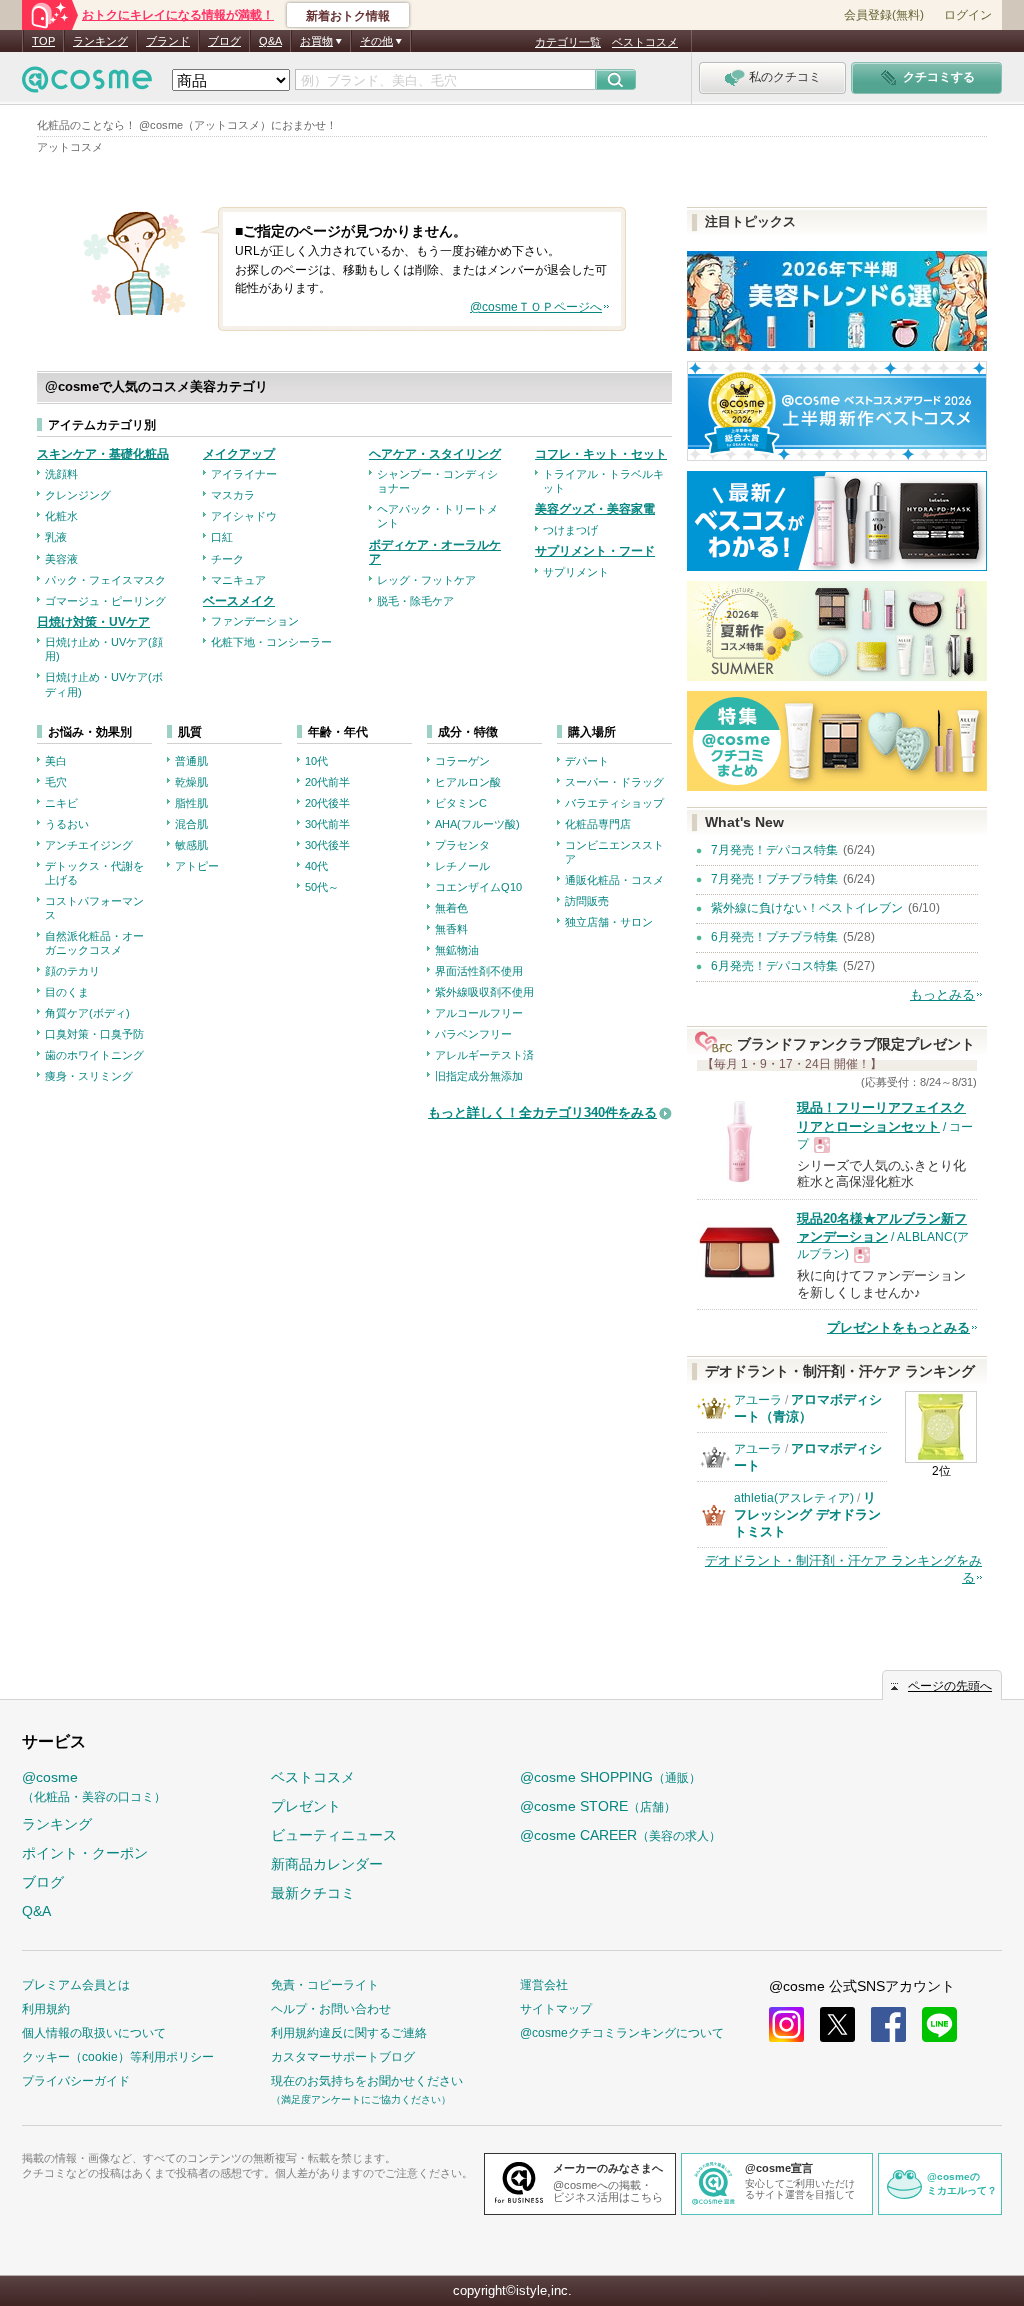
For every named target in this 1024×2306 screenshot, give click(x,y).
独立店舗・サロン (609, 922)
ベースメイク (239, 601)
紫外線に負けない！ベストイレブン (807, 908)
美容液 (61, 559)
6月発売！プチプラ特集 (774, 937)
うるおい (67, 824)
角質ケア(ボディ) (87, 1013)
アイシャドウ (244, 516)
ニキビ (61, 803)
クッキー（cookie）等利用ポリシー (118, 2057)
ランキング (100, 41)
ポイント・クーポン (85, 1853)
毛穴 (56, 782)
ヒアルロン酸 (468, 782)
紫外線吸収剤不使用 (484, 992)
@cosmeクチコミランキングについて (622, 2033)
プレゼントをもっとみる (898, 1327)
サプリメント (576, 572)
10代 (316, 761)
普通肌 (191, 761)
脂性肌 (191, 803)
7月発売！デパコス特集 (774, 850)
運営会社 (544, 1985)
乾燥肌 (191, 782)
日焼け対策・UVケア (93, 622)
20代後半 (327, 803)
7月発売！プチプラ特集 (774, 879)
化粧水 (61, 516)
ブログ (224, 41)
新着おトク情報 (348, 16)
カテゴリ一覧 (568, 42)
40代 (316, 866)
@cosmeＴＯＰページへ (536, 307)
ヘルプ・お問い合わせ (331, 2009)
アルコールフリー (479, 1013)
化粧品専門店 (598, 824)
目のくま (67, 992)
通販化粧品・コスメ (614, 880)
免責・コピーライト (325, 1985)
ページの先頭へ (950, 1686)
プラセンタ (462, 845)
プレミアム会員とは (76, 1985)
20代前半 (327, 782)
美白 (56, 761)
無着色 (451, 908)
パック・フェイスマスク (105, 580)
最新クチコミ (313, 1893)
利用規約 (46, 2009)
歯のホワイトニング (94, 1055)
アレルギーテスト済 (484, 1055)
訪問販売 (587, 901)
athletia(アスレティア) (794, 1498)
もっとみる (942, 994)
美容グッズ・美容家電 (595, 509)
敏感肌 (191, 845)
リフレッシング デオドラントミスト (807, 1514)
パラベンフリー (473, 1034)
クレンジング (78, 495)
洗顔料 (61, 474)
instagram (786, 2024)
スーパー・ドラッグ (614, 782)
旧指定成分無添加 (479, 1076)
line (939, 2024)
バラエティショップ (614, 803)
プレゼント (306, 1806)
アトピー (197, 866)
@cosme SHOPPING (610, 1777)
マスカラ (233, 495)
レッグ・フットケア (426, 580)
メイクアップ (239, 454)
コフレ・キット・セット (601, 454)
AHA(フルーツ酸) (477, 824)
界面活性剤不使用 (479, 971)
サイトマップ (556, 2009)
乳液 (56, 537)
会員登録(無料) (884, 15)
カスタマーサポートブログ (343, 2057)
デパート (587, 761)
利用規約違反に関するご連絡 (349, 2033)
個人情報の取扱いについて (94, 2033)
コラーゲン (462, 761)
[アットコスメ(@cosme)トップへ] (87, 84)
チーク (227, 559)
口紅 (222, 537)
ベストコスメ (645, 42)
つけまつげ (570, 530)
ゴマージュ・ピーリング (105, 601)
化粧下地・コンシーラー (271, 642)
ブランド (168, 41)
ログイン (968, 15)
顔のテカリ (72, 971)
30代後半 (327, 845)
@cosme (94, 1786)
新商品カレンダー (327, 1864)
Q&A (270, 41)
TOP (43, 41)
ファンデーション (255, 621)
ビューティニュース (334, 1835)
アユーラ (758, 1400)
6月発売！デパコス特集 (774, 966)
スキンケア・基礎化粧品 (103, 454)
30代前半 (327, 824)
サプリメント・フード (595, 551)
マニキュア (238, 580)
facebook (888, 2024)
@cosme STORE (598, 1806)
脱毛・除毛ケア (415, 601)
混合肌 (191, 824)
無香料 (451, 929)
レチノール (462, 866)
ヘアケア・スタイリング (435, 454)
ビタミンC (461, 803)
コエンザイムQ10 (478, 887)
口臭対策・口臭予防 (94, 1034)
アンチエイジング (89, 845)
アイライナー (244, 474)
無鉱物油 (457, 950)
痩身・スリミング (89, 1076)
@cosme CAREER (620, 1835)
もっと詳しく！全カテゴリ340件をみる (542, 1112)
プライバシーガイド (76, 2081)
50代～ (322, 887)
